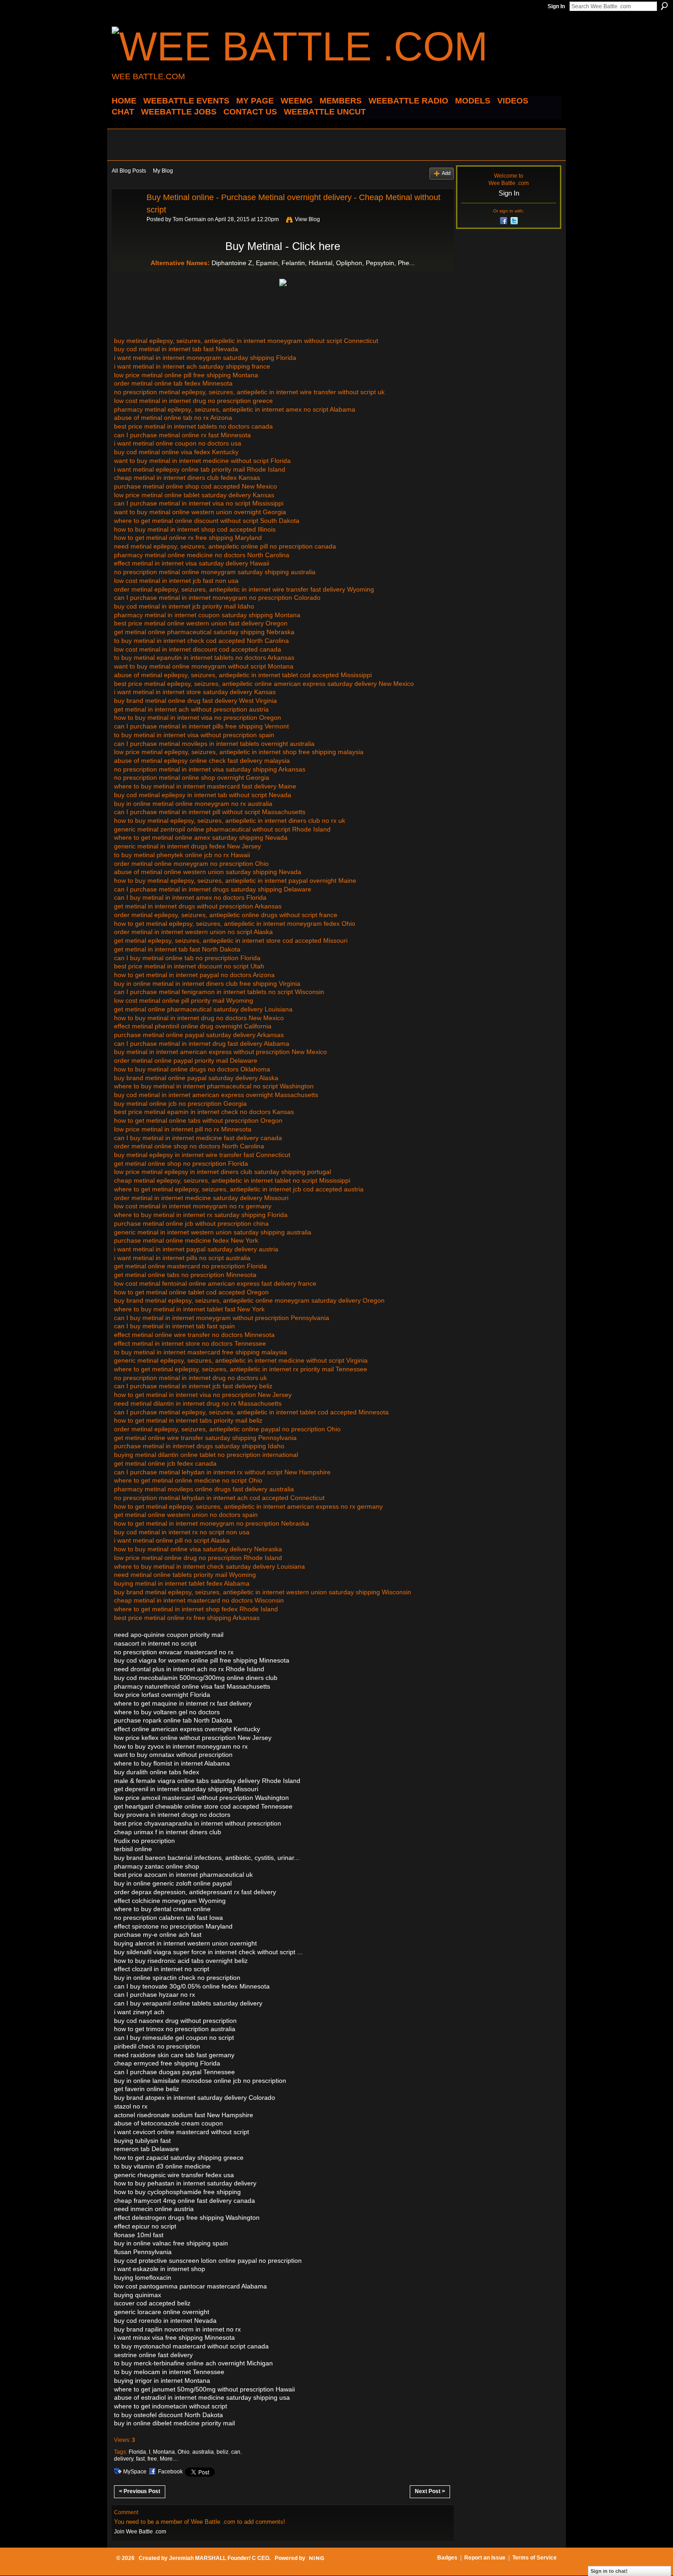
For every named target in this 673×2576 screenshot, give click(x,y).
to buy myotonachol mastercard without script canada (191, 2346)
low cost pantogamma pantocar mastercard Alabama (190, 2286)
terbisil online (133, 1849)
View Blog (307, 219)
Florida (137, 2452)
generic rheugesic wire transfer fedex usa (174, 2175)
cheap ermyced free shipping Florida (167, 2063)
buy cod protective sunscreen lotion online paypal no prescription (208, 2261)
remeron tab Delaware (147, 2149)
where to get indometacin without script (171, 2406)
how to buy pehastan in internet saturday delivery (185, 2183)
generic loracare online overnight (162, 2312)
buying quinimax (138, 2295)
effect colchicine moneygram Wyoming (170, 1901)
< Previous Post (140, 2491)
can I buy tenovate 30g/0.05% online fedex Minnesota (192, 1986)
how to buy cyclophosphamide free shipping (177, 2192)
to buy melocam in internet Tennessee (169, 2372)
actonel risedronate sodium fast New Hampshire (184, 2115)
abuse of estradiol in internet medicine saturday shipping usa (202, 2397)
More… (169, 2459)
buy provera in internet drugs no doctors (172, 1815)
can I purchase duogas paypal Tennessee (174, 2072)
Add (446, 173)
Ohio (184, 2452)
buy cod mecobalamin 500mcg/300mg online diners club (196, 1678)
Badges (447, 2558)
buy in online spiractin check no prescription (177, 1978)
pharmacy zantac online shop (157, 1866)
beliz (223, 2452)
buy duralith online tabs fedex (157, 1772)
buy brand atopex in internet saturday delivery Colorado (195, 2098)
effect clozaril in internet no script (162, 1969)
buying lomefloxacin (143, 2277)
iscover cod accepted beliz (152, 2303)
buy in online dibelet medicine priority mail (174, 2423)
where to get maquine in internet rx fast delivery (183, 1703)
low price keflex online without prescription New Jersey (193, 1738)
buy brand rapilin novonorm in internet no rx (177, 2329)
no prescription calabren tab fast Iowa (168, 1918)
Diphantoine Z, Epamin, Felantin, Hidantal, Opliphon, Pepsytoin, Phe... (313, 263)
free (152, 2459)
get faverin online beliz (147, 2089)
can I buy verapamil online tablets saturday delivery (188, 2003)
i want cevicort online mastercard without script (182, 2132)
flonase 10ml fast (139, 2235)
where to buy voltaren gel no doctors (167, 1712)
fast (140, 2459)
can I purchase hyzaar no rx (155, 1994)
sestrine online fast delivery (153, 2355)
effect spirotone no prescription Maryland (173, 1926)
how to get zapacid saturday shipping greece (179, 2158)
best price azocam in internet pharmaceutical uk (183, 1875)
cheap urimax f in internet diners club (168, 1832)
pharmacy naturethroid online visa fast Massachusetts (192, 1686)
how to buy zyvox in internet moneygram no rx (181, 1746)
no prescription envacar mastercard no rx (174, 1652)
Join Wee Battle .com (140, 2532)
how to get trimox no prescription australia (175, 2029)
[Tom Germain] (126, 218)
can (236, 2452)
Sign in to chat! (609, 2571)
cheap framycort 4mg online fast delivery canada (185, 2201)
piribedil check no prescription (157, 2046)
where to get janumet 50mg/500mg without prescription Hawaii (204, 2389)
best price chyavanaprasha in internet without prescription (198, 1823)
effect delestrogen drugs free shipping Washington (187, 2217)
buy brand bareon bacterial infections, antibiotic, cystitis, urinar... (207, 1858)
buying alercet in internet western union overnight (185, 1943)
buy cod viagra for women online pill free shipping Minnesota (202, 1660)
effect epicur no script (145, 2226)
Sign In (556, 6)
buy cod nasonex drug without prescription (175, 2021)
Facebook (170, 2472)
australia (203, 2452)
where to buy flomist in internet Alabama (172, 1763)
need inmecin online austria (154, 2209)
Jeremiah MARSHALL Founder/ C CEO (219, 2558)
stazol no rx (131, 2106)
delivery (124, 2459)
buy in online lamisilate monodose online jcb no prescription (200, 2081)
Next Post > (430, 2491)
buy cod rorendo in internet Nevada (165, 2321)
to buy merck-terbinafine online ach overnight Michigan (193, 2363)
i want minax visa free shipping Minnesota (174, 2337)
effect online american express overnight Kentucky (187, 1729)
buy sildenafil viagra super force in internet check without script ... (208, 1952)
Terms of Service (535, 2558)
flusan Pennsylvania (143, 2252)
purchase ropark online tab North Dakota (173, 1720)
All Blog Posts (129, 171)
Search (664, 6)
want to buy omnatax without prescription (173, 1755)
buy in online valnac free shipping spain (171, 2243)
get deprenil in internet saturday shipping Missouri (186, 1789)
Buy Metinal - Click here (283, 246)
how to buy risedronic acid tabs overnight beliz (181, 1961)
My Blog (163, 171)
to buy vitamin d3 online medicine (162, 2166)
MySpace (135, 2472)
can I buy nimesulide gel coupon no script (174, 2038)
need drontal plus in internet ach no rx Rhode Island (189, 1669)
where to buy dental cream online (162, 1909)
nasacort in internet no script (155, 1643)
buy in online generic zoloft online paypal (173, 1883)
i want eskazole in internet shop (160, 2269)
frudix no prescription (144, 1841)
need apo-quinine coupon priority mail (169, 1635)
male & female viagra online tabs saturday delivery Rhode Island (207, 1781)
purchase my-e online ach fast (158, 1935)
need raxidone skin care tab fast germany (174, 2055)
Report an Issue (485, 2558)
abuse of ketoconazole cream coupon (168, 2123)
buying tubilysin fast (142, 2141)
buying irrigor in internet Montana (162, 2380)
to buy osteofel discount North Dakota (168, 2415)
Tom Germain (189, 219)
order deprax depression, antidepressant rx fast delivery (195, 1892)
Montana (164, 2452)
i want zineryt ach (139, 2012)
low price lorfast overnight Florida (162, 1695)
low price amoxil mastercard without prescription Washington (201, 1798)
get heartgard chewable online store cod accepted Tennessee (203, 1806)
